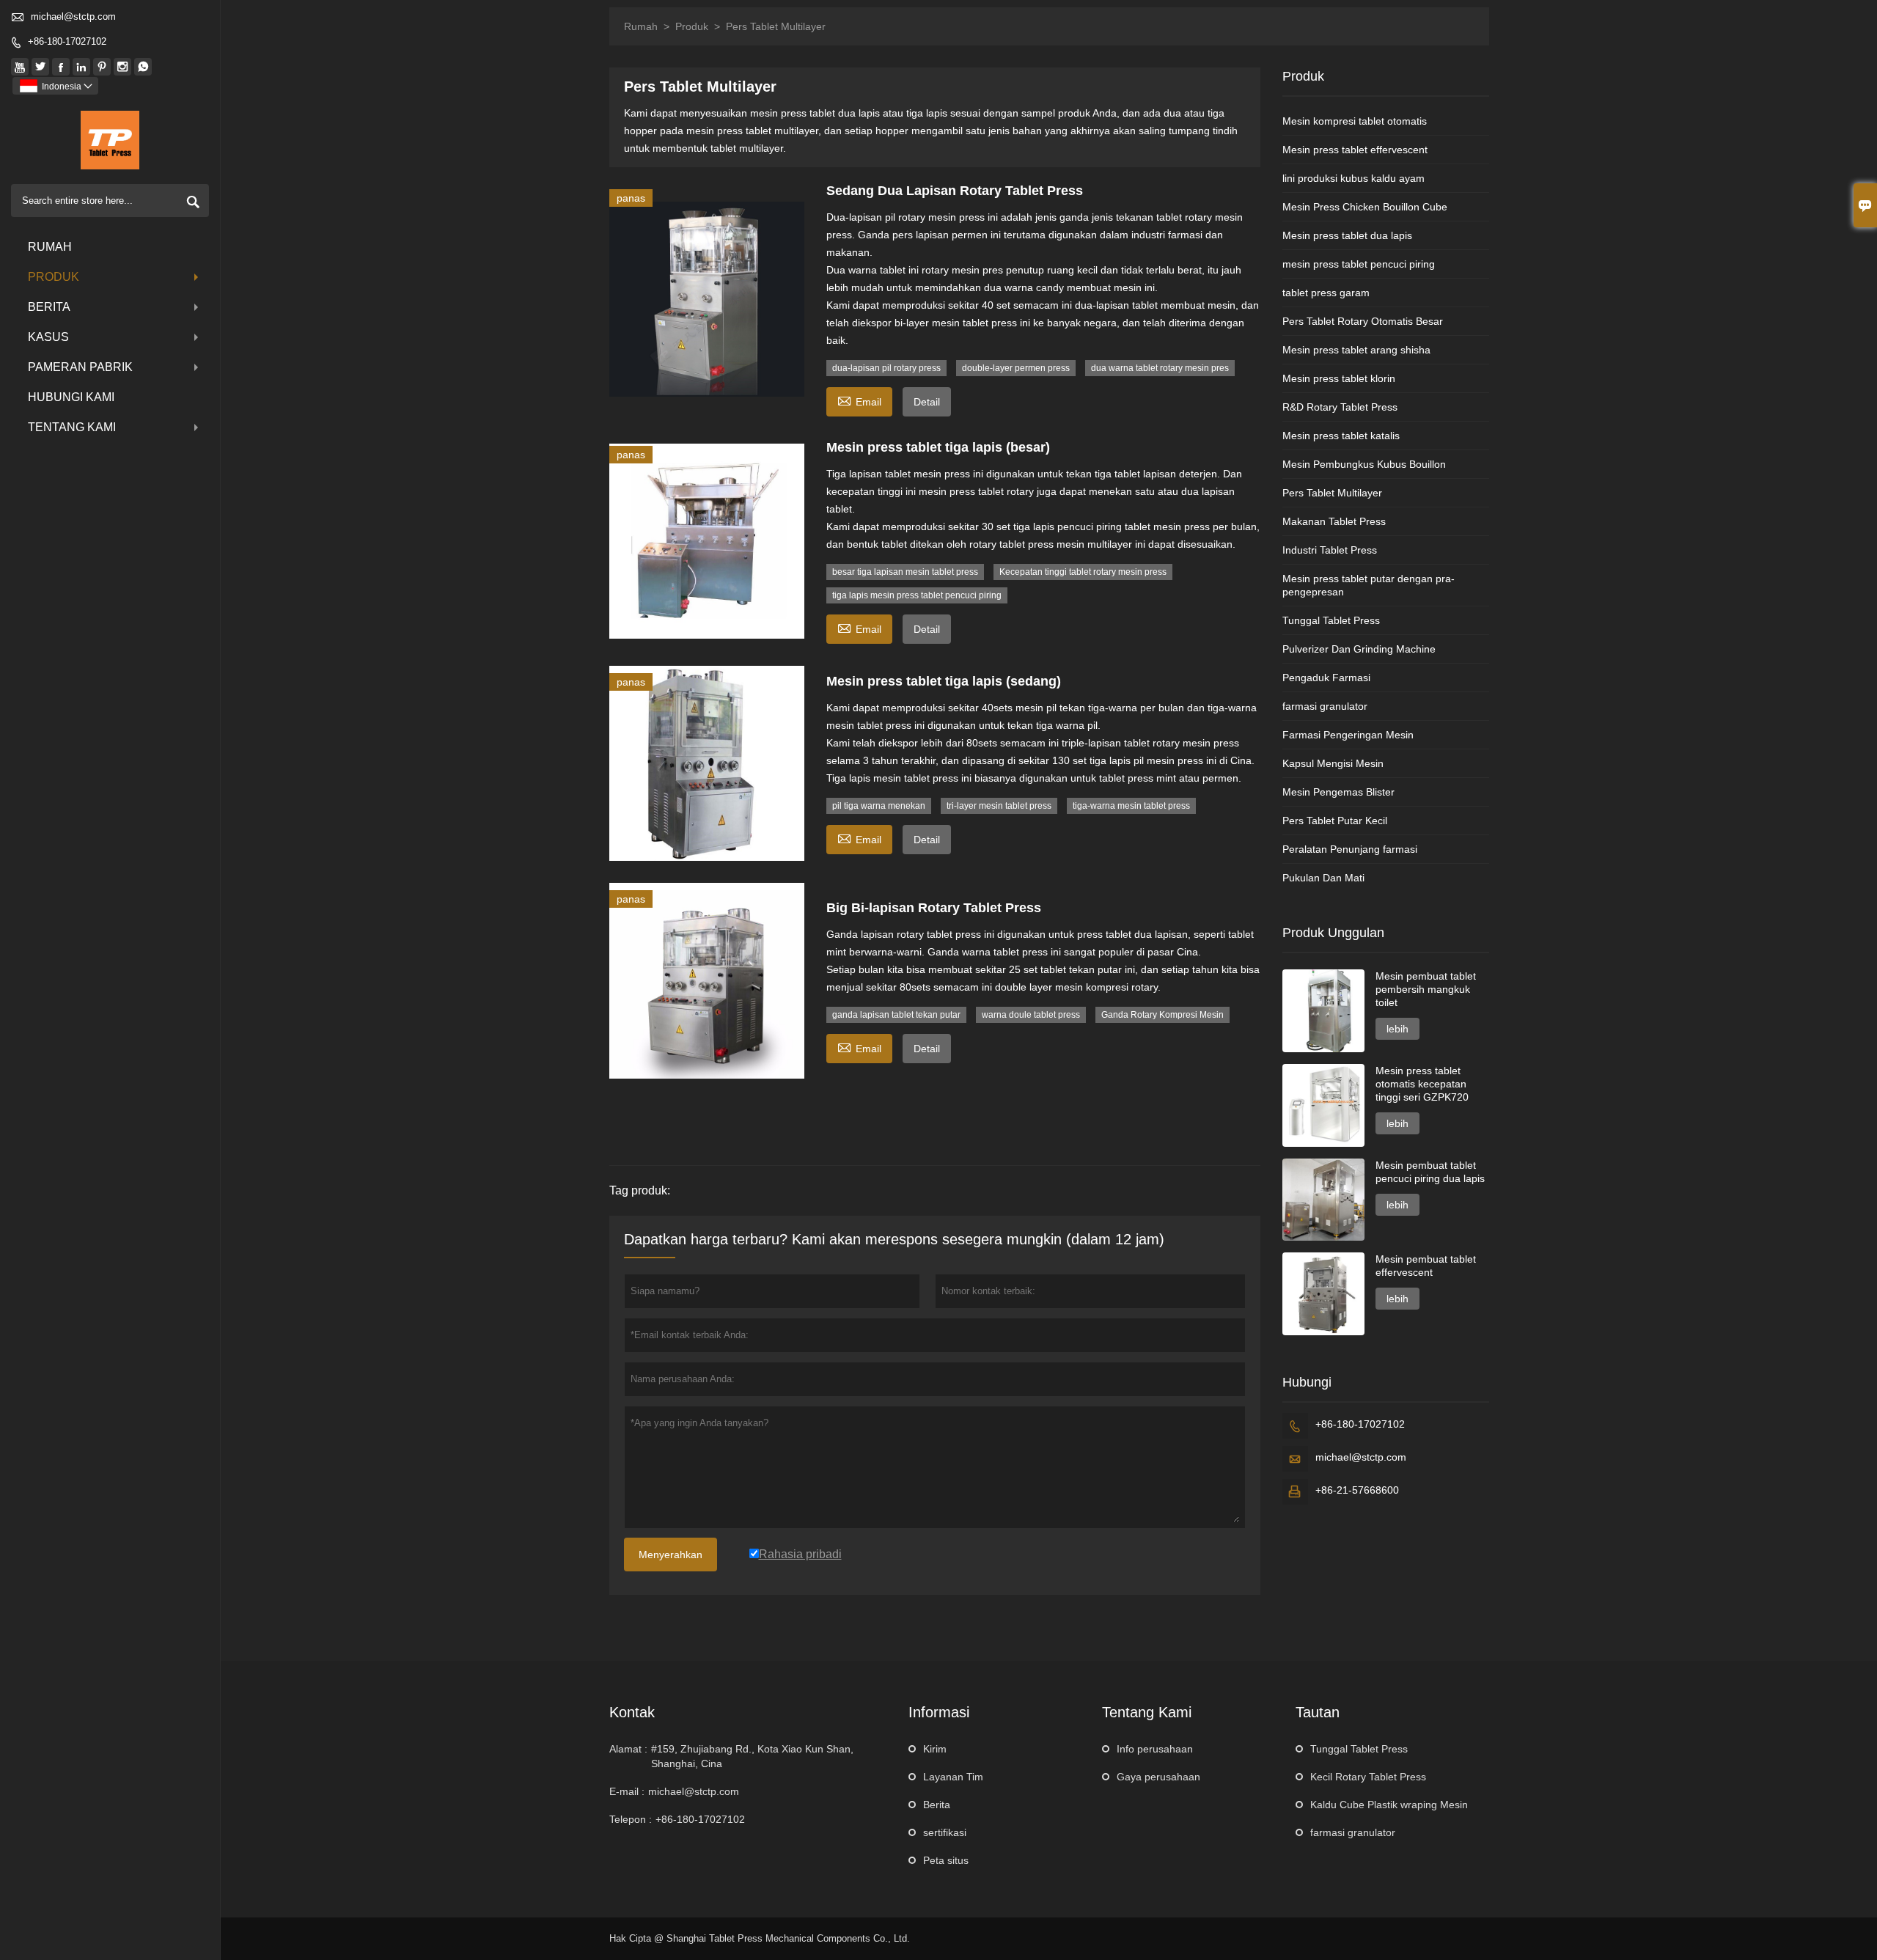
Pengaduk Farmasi (1326, 678)
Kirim (935, 1749)
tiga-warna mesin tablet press (1131, 806)
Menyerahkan (671, 1555)
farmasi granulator (1325, 706)
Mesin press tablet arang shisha (1356, 350)
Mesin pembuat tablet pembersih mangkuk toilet (1426, 989)
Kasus (48, 337)
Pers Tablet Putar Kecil (1335, 821)
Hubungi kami (71, 397)
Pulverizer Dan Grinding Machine (1359, 649)
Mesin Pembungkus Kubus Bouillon (1364, 464)
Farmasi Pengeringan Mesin (1348, 735)
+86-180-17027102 (67, 41)
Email (859, 400)
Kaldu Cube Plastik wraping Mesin (1389, 1805)
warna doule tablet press (1031, 1015)
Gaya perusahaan (1158, 1777)
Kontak (632, 1712)
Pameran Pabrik (80, 367)
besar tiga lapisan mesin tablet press (905, 572)
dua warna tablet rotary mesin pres (1160, 368)
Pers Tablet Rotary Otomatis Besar (1363, 321)
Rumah (50, 247)
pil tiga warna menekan (879, 806)
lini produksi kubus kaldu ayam (1353, 178)
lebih (1397, 1029)
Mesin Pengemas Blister (1338, 792)
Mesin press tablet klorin (1339, 378)
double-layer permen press (1016, 368)
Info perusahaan (1155, 1749)
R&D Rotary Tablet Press (1340, 407)
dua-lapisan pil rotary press (886, 368)
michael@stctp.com (73, 16)
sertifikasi (945, 1832)
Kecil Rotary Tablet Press (1368, 1777)
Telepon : (631, 1819)
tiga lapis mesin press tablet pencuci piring (917, 595)
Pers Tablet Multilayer (1332, 493)
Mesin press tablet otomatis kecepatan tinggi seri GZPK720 (1422, 1084)
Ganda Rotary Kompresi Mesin (1162, 1015)
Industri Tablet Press (1330, 550)
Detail (927, 402)
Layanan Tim (953, 1777)
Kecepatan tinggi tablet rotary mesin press (1083, 572)
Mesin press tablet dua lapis (1347, 235)
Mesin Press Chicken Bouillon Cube (1365, 207)
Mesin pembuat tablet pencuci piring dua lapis (1430, 1172)
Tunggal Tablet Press (1331, 620)
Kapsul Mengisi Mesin (1333, 763)
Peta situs (946, 1860)
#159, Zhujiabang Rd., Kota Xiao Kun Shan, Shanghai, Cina (752, 1756)
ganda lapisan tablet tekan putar (896, 1015)
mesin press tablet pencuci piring (1359, 264)
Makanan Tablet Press (1334, 521)
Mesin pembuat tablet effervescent (1426, 1266)
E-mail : (627, 1791)
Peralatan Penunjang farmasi (1350, 849)
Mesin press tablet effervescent (1355, 150)
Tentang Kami (72, 427)
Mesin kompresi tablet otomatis (1355, 121)
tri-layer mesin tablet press (999, 806)
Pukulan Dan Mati (1323, 878)
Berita (49, 307)
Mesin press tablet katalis (1341, 436)
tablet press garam (1326, 293)
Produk (54, 277)
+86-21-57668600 (1357, 1490)
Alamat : (628, 1749)
